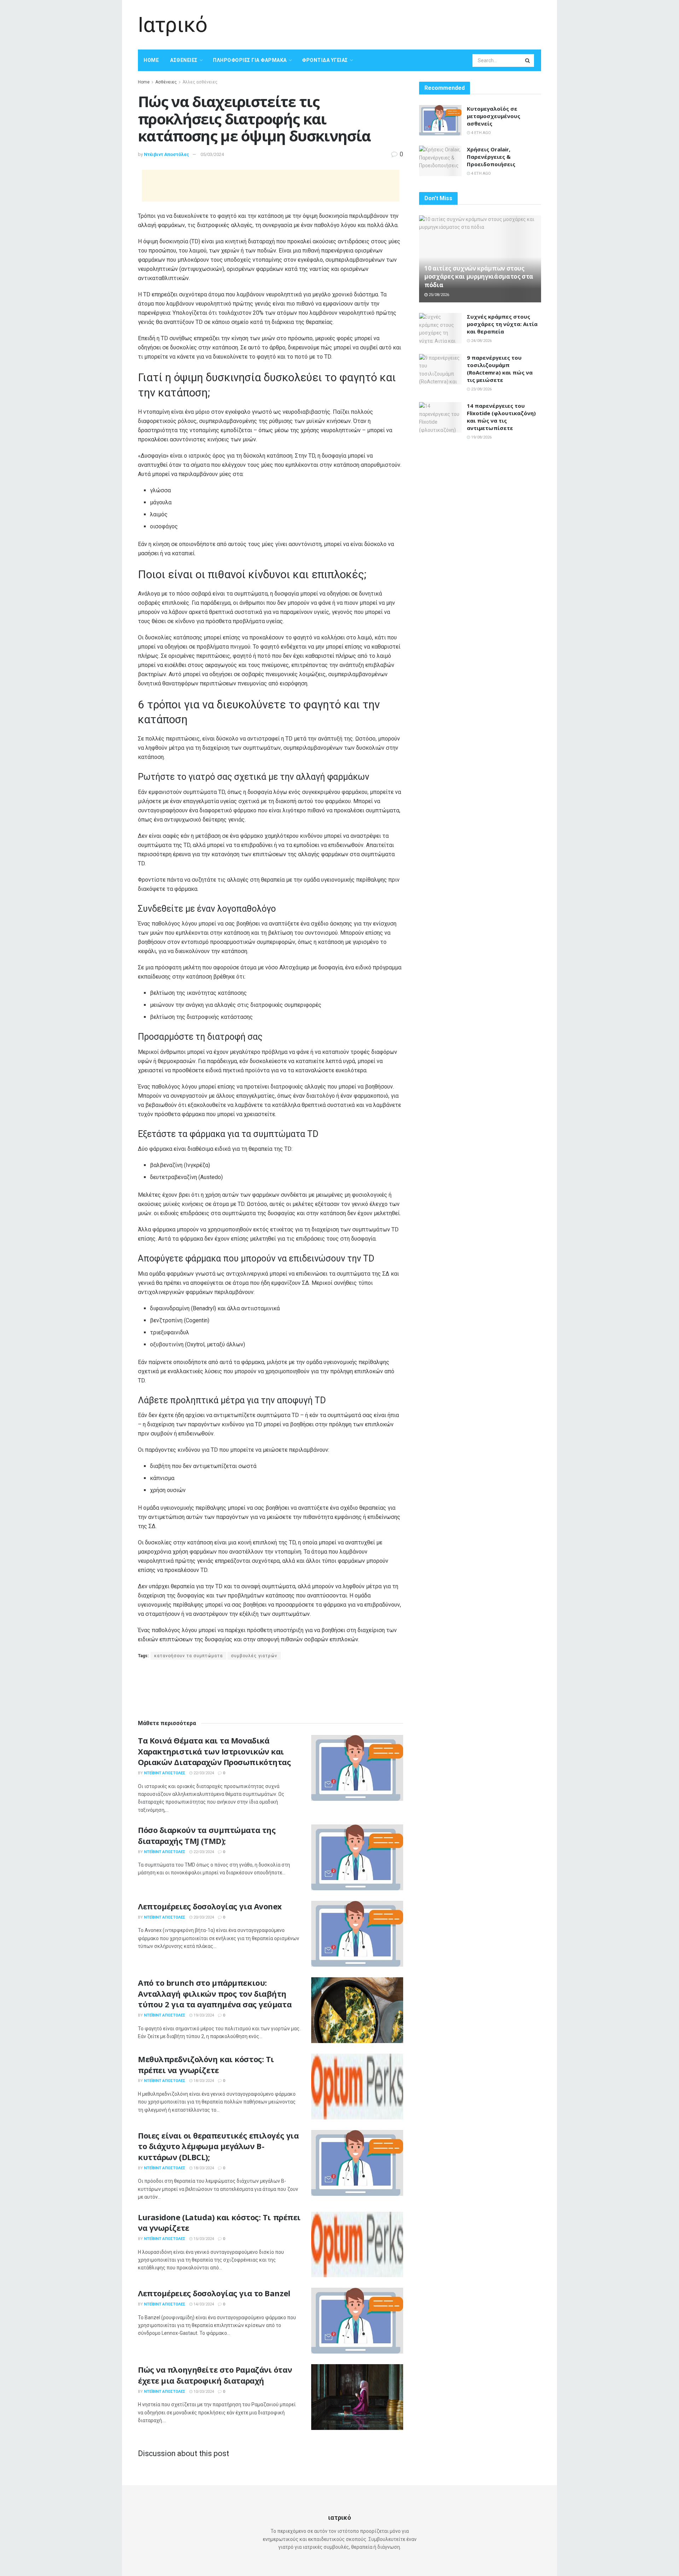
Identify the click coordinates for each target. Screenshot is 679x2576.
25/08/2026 (438, 295)
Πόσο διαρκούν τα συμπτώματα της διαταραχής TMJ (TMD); (207, 1835)
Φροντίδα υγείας (325, 60)
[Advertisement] (412, 24)
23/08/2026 (481, 389)
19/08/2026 (481, 437)
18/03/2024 (203, 2081)
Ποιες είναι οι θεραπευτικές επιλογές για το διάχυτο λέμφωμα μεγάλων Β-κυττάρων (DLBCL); (218, 2146)
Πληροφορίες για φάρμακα (250, 60)
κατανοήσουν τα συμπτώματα (188, 1656)
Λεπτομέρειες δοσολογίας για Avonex (210, 1906)
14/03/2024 (203, 2304)
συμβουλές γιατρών (254, 1656)
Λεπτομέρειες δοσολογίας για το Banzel (214, 2293)
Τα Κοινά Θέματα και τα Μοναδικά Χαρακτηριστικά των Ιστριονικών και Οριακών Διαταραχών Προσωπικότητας (214, 1751)
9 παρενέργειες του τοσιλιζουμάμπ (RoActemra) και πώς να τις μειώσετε (500, 369)
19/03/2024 (203, 2015)
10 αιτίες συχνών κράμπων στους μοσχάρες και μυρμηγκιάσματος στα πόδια (479, 277)
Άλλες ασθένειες (200, 82)
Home (151, 60)
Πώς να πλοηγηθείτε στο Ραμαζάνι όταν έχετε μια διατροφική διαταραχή (215, 2375)
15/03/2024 (203, 2239)
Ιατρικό (173, 25)
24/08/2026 (481, 341)
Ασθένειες (184, 60)
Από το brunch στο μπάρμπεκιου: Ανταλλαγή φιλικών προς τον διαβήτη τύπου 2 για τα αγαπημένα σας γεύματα (215, 1994)
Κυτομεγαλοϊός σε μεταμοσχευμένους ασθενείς (494, 116)
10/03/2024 (203, 2392)
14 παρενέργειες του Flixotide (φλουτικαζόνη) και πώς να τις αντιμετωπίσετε (501, 417)
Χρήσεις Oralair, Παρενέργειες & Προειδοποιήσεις (491, 157)
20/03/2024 (203, 1917)
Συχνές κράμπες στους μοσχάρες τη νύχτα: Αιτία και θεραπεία (502, 324)
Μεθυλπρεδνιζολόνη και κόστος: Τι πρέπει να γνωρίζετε (206, 2064)
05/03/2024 (212, 154)
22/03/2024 (203, 1773)
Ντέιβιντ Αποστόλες (167, 154)
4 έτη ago (480, 133)
